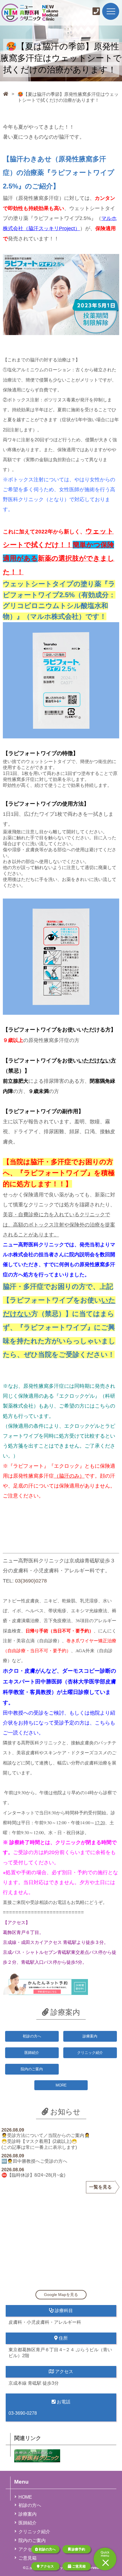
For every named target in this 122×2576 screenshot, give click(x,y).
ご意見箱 (78, 2566)
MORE (61, 2085)
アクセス (47, 2566)
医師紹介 (32, 2053)
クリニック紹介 (90, 2053)
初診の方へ (47, 2549)
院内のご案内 (32, 2069)
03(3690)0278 (31, 1581)
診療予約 (78, 2549)
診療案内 (90, 2036)
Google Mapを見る (61, 2295)
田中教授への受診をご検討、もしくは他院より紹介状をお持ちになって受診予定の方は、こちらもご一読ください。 (59, 1723)
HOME (25, 2497)
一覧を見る (100, 2187)
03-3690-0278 (23, 2413)
